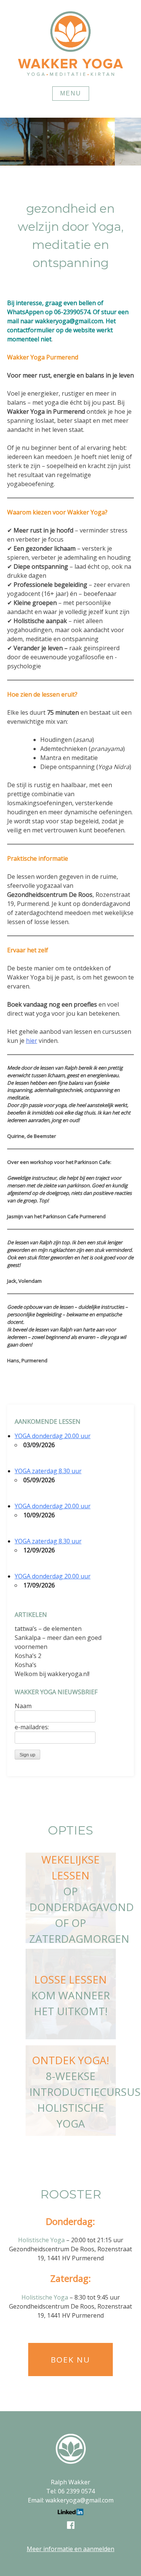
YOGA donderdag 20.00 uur (53, 1436)
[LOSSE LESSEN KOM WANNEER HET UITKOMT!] (71, 2037)
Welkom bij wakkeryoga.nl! (52, 1674)
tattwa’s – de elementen (48, 1629)
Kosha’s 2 (28, 1656)
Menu (71, 93)
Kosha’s (26, 1665)
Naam (23, 1706)
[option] (70, 142)
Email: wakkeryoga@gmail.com (71, 2500)
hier (32, 1041)
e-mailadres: (32, 1727)
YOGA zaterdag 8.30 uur (48, 1471)
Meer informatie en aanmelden (70, 2549)
